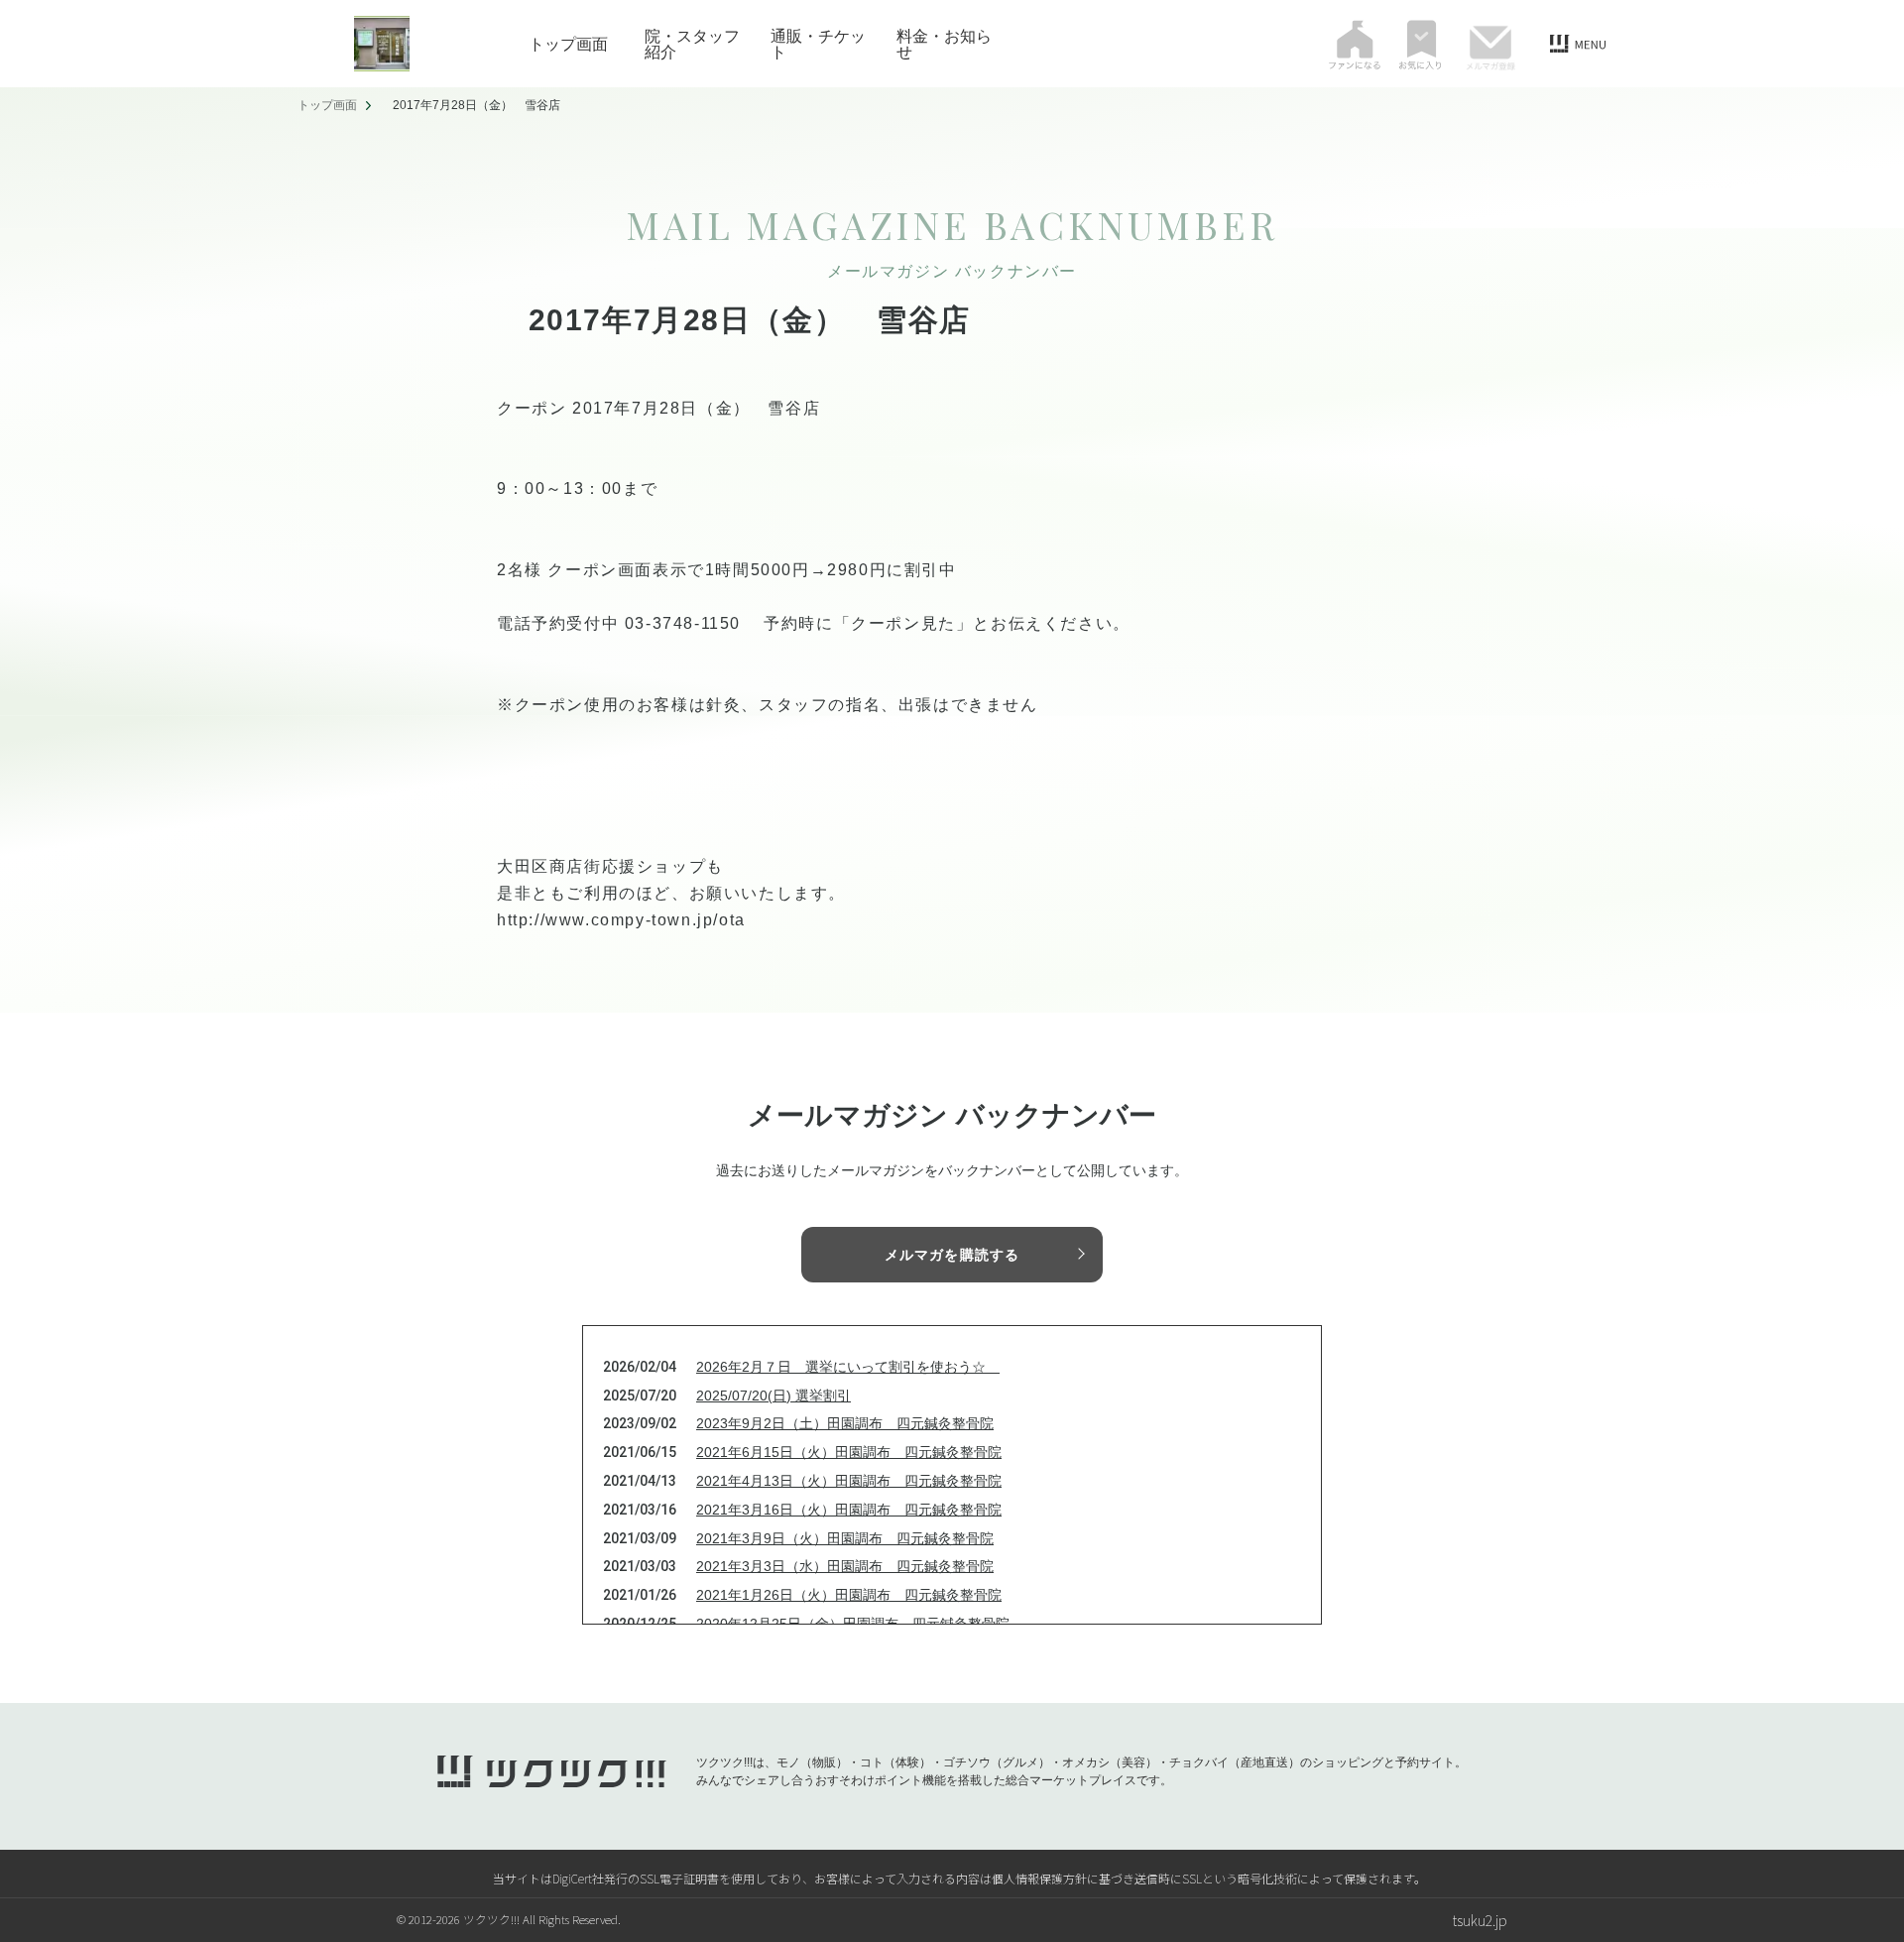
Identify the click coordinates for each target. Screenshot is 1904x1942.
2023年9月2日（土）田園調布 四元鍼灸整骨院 (845, 1423)
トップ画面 (568, 44)
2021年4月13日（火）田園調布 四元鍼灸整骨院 (849, 1481)
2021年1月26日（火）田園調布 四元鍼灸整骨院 (849, 1595)
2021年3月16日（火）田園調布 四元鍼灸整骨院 (849, 1510)
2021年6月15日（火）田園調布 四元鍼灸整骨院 (849, 1452)
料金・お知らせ (944, 44)
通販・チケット (818, 44)
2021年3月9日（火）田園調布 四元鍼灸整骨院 (845, 1538)
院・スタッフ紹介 (692, 44)
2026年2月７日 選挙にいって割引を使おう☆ (848, 1367)
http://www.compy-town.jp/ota (621, 920)
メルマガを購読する (952, 1255)
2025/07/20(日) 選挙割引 (773, 1396)
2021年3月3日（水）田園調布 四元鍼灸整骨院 (845, 1566)
